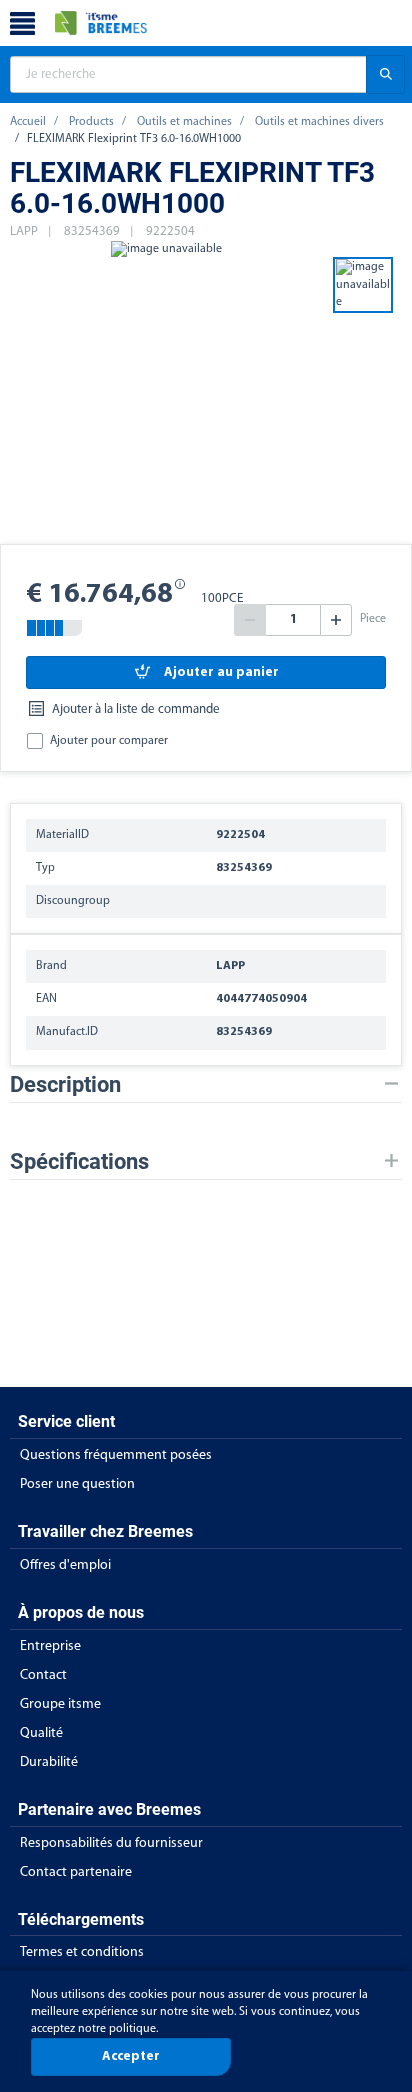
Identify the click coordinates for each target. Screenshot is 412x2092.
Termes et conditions (82, 1952)
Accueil (28, 122)
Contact (43, 1675)
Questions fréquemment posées (116, 1455)
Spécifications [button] (79, 1161)
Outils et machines (184, 122)
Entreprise (50, 1646)
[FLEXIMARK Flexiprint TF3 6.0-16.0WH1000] (166, 391)
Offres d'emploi (65, 1565)
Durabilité (49, 1762)
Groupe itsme (60, 1704)
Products (91, 122)
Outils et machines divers (319, 122)
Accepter (131, 2056)
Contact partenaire (76, 1872)
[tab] (206, 1084)
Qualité (41, 1733)
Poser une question (77, 1484)
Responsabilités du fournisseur (111, 1843)
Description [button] (65, 1084)
